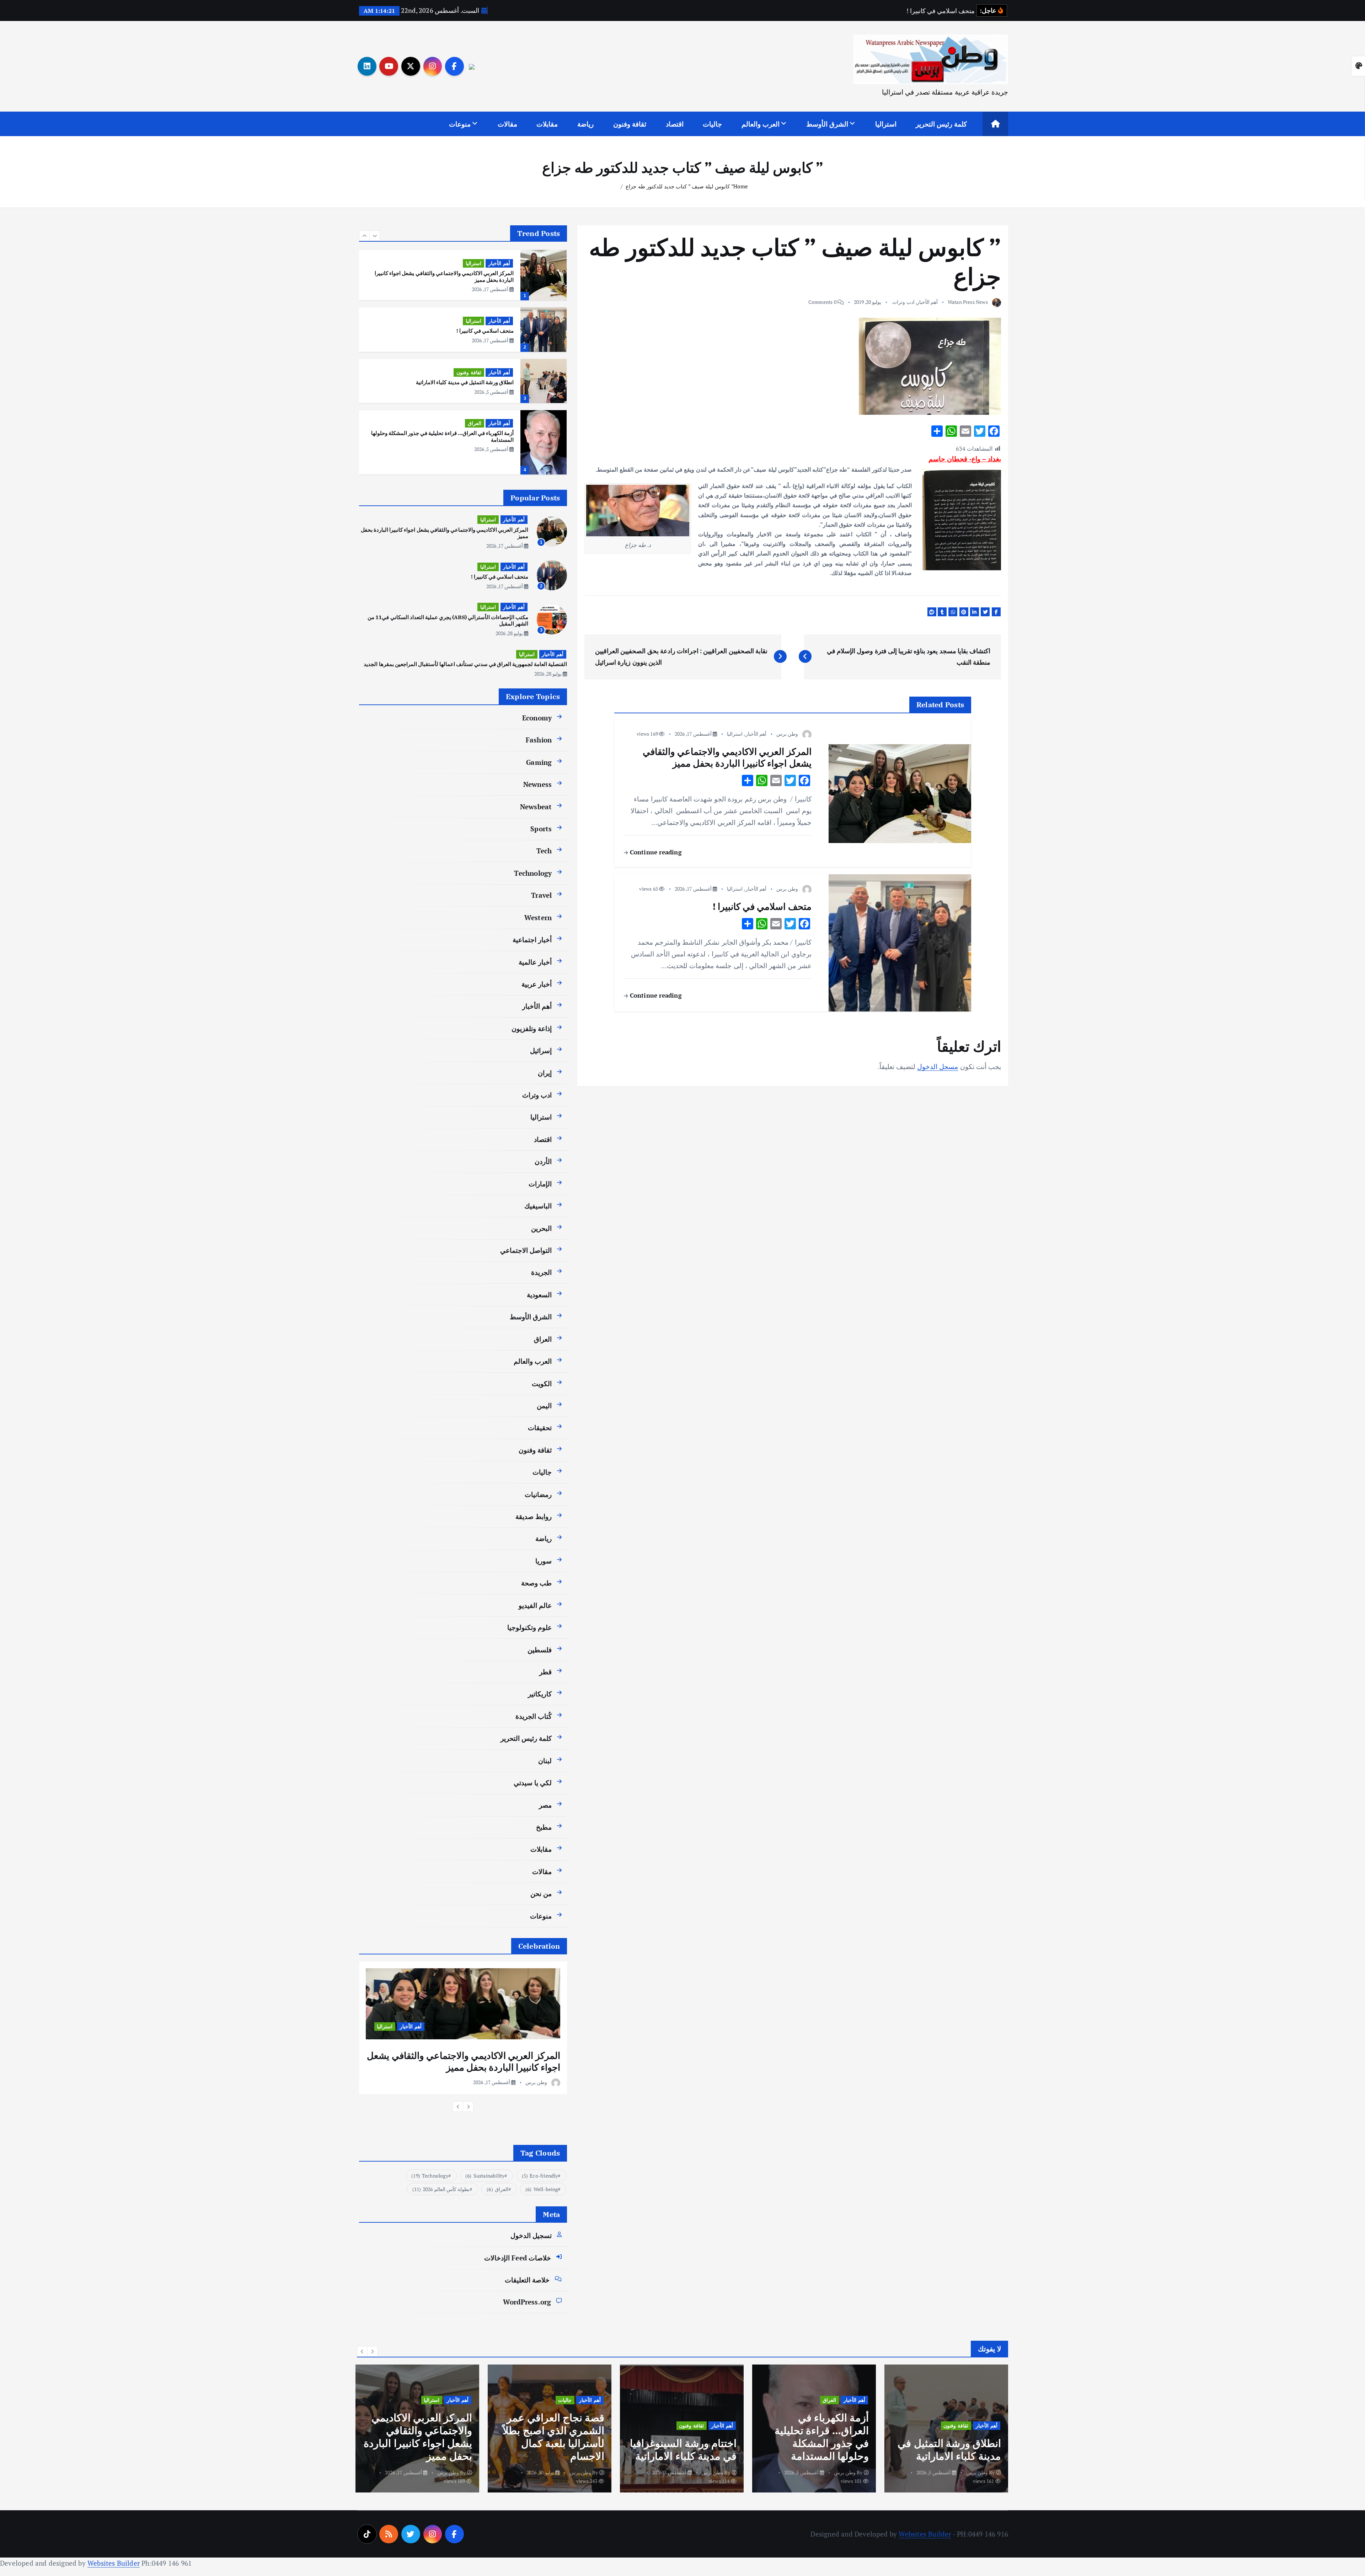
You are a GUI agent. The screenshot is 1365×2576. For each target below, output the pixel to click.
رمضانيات (538, 1494)
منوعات (460, 124)
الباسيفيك (538, 1206)
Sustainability (485, 2176)
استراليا (886, 124)
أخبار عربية (537, 984)
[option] (463, 272)
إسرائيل (541, 1050)
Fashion (539, 740)
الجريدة (541, 1272)
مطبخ (544, 1827)
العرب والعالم (761, 124)
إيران (545, 1073)
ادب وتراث (903, 302)
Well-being (542, 2189)
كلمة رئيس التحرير (941, 124)
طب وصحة (536, 1583)
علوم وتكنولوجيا (529, 1627)
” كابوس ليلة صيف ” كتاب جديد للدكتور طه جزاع (679, 186)
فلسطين (540, 1650)
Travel (541, 895)
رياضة (585, 124)
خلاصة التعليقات (527, 2280)
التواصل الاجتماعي (526, 1250)
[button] (364, 236)
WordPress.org (527, 2302)
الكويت (542, 1383)
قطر (545, 1672)
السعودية (539, 1295)
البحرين (541, 1228)
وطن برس (787, 734)
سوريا (544, 1561)
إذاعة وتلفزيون (532, 1028)
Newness (537, 784)
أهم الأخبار (927, 302)
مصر (545, 1805)
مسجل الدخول (938, 1066)
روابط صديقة (534, 1516)
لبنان (545, 1761)
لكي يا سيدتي (533, 1783)
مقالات (507, 124)
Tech (544, 851)
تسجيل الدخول (531, 2235)
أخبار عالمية (535, 962)
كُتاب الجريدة (534, 1716)
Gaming (539, 762)
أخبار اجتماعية (532, 940)
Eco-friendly (540, 2176)
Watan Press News (968, 302)
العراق (475, 366)
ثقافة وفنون (630, 124)
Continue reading (655, 852)
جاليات (712, 124)
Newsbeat (536, 807)
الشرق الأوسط (827, 124)
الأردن (543, 1161)
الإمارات (540, 1184)
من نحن (541, 1893)
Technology (533, 873)
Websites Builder (925, 2534)
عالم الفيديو (535, 1605)
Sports (541, 829)
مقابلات (547, 124)
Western (538, 917)
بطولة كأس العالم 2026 (441, 2189)
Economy (537, 718)
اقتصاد (675, 124)
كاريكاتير (540, 1694)
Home (741, 186)
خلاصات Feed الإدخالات (518, 2258)
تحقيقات (540, 1427)
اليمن (544, 1405)
